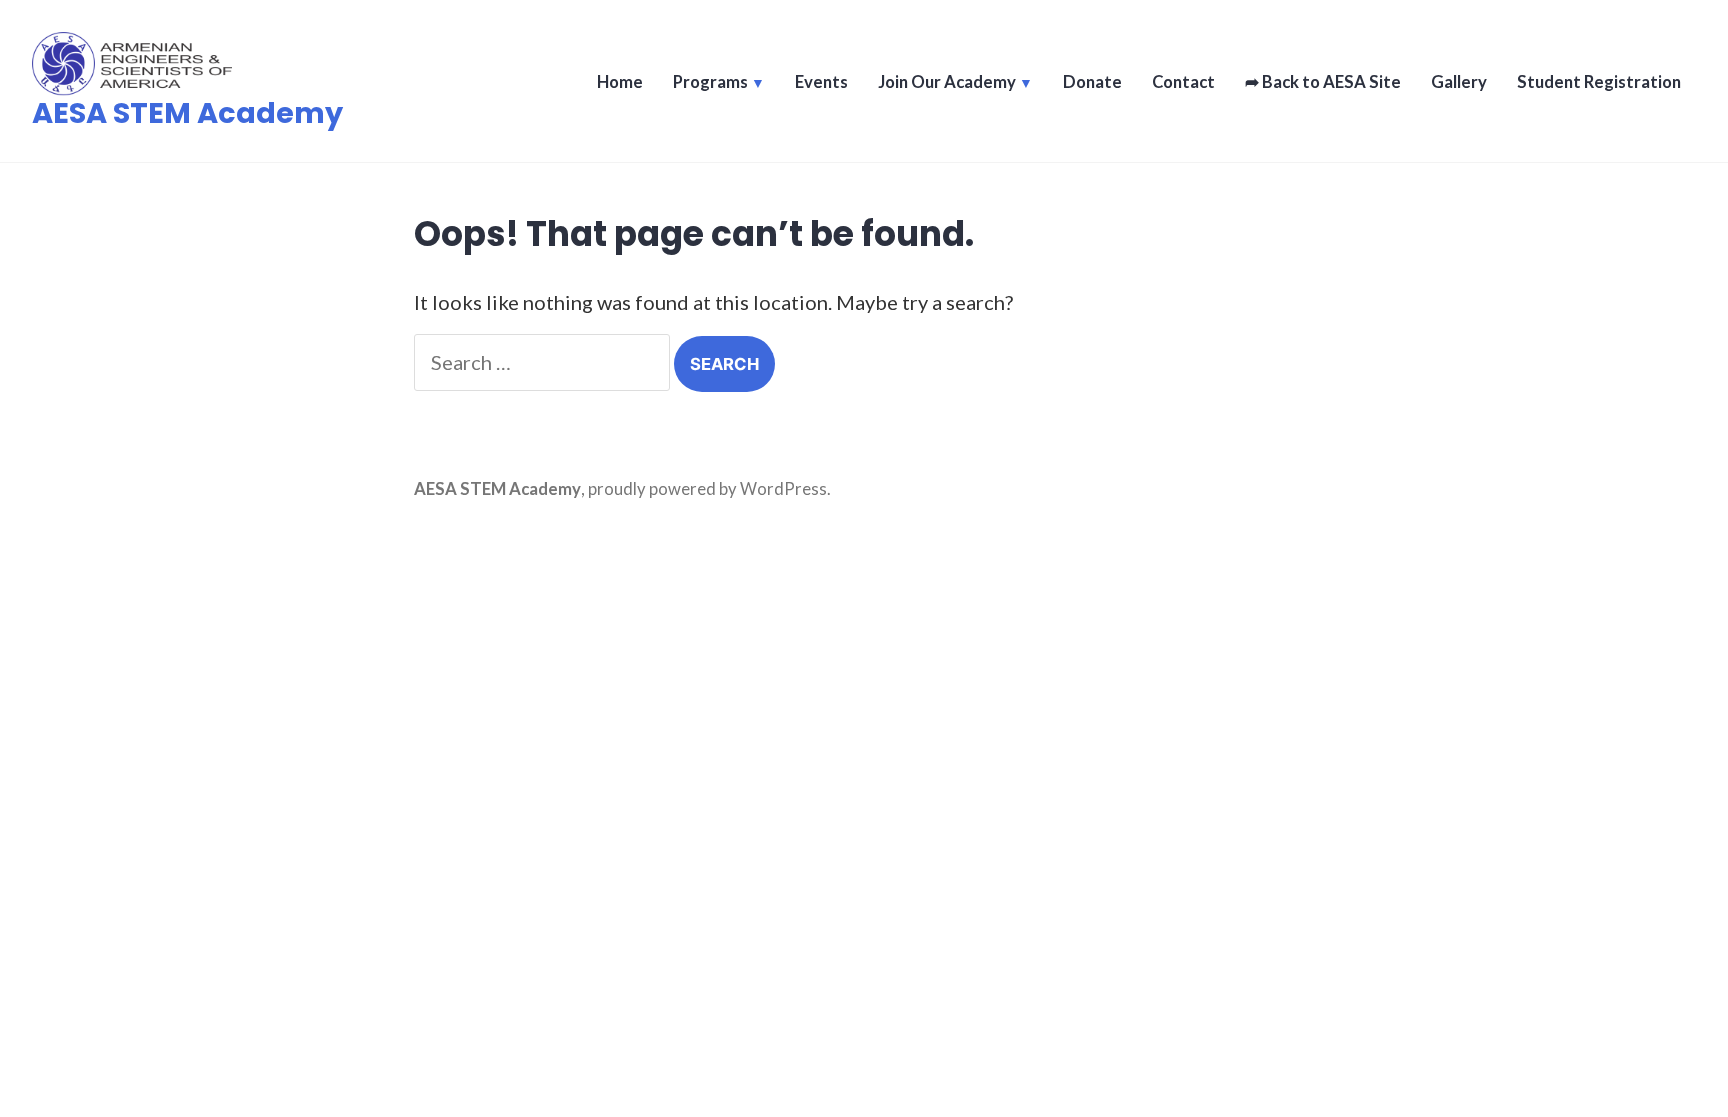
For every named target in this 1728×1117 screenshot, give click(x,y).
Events (821, 82)
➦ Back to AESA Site (1323, 82)
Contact (1183, 82)
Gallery (1459, 82)
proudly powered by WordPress (707, 489)
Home (620, 82)
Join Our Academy (947, 82)
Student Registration (1599, 82)
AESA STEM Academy (187, 113)
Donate (1092, 82)
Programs (710, 82)
